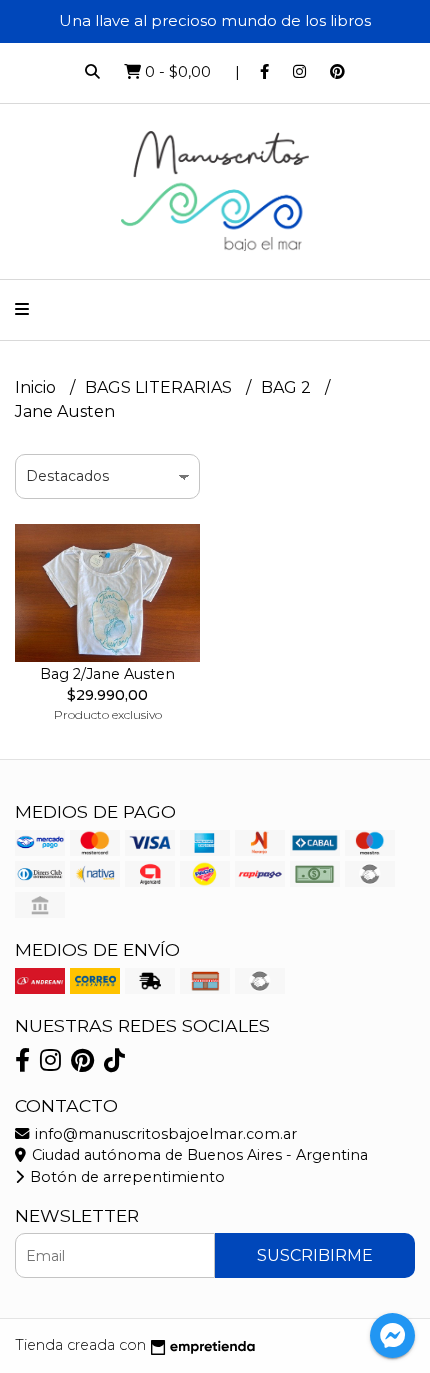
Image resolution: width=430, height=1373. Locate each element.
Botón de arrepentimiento (125, 1177)
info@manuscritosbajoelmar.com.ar (164, 1134)
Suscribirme (315, 1255)
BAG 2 (288, 387)
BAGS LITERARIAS (160, 387)
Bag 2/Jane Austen (107, 674)
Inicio (37, 387)
